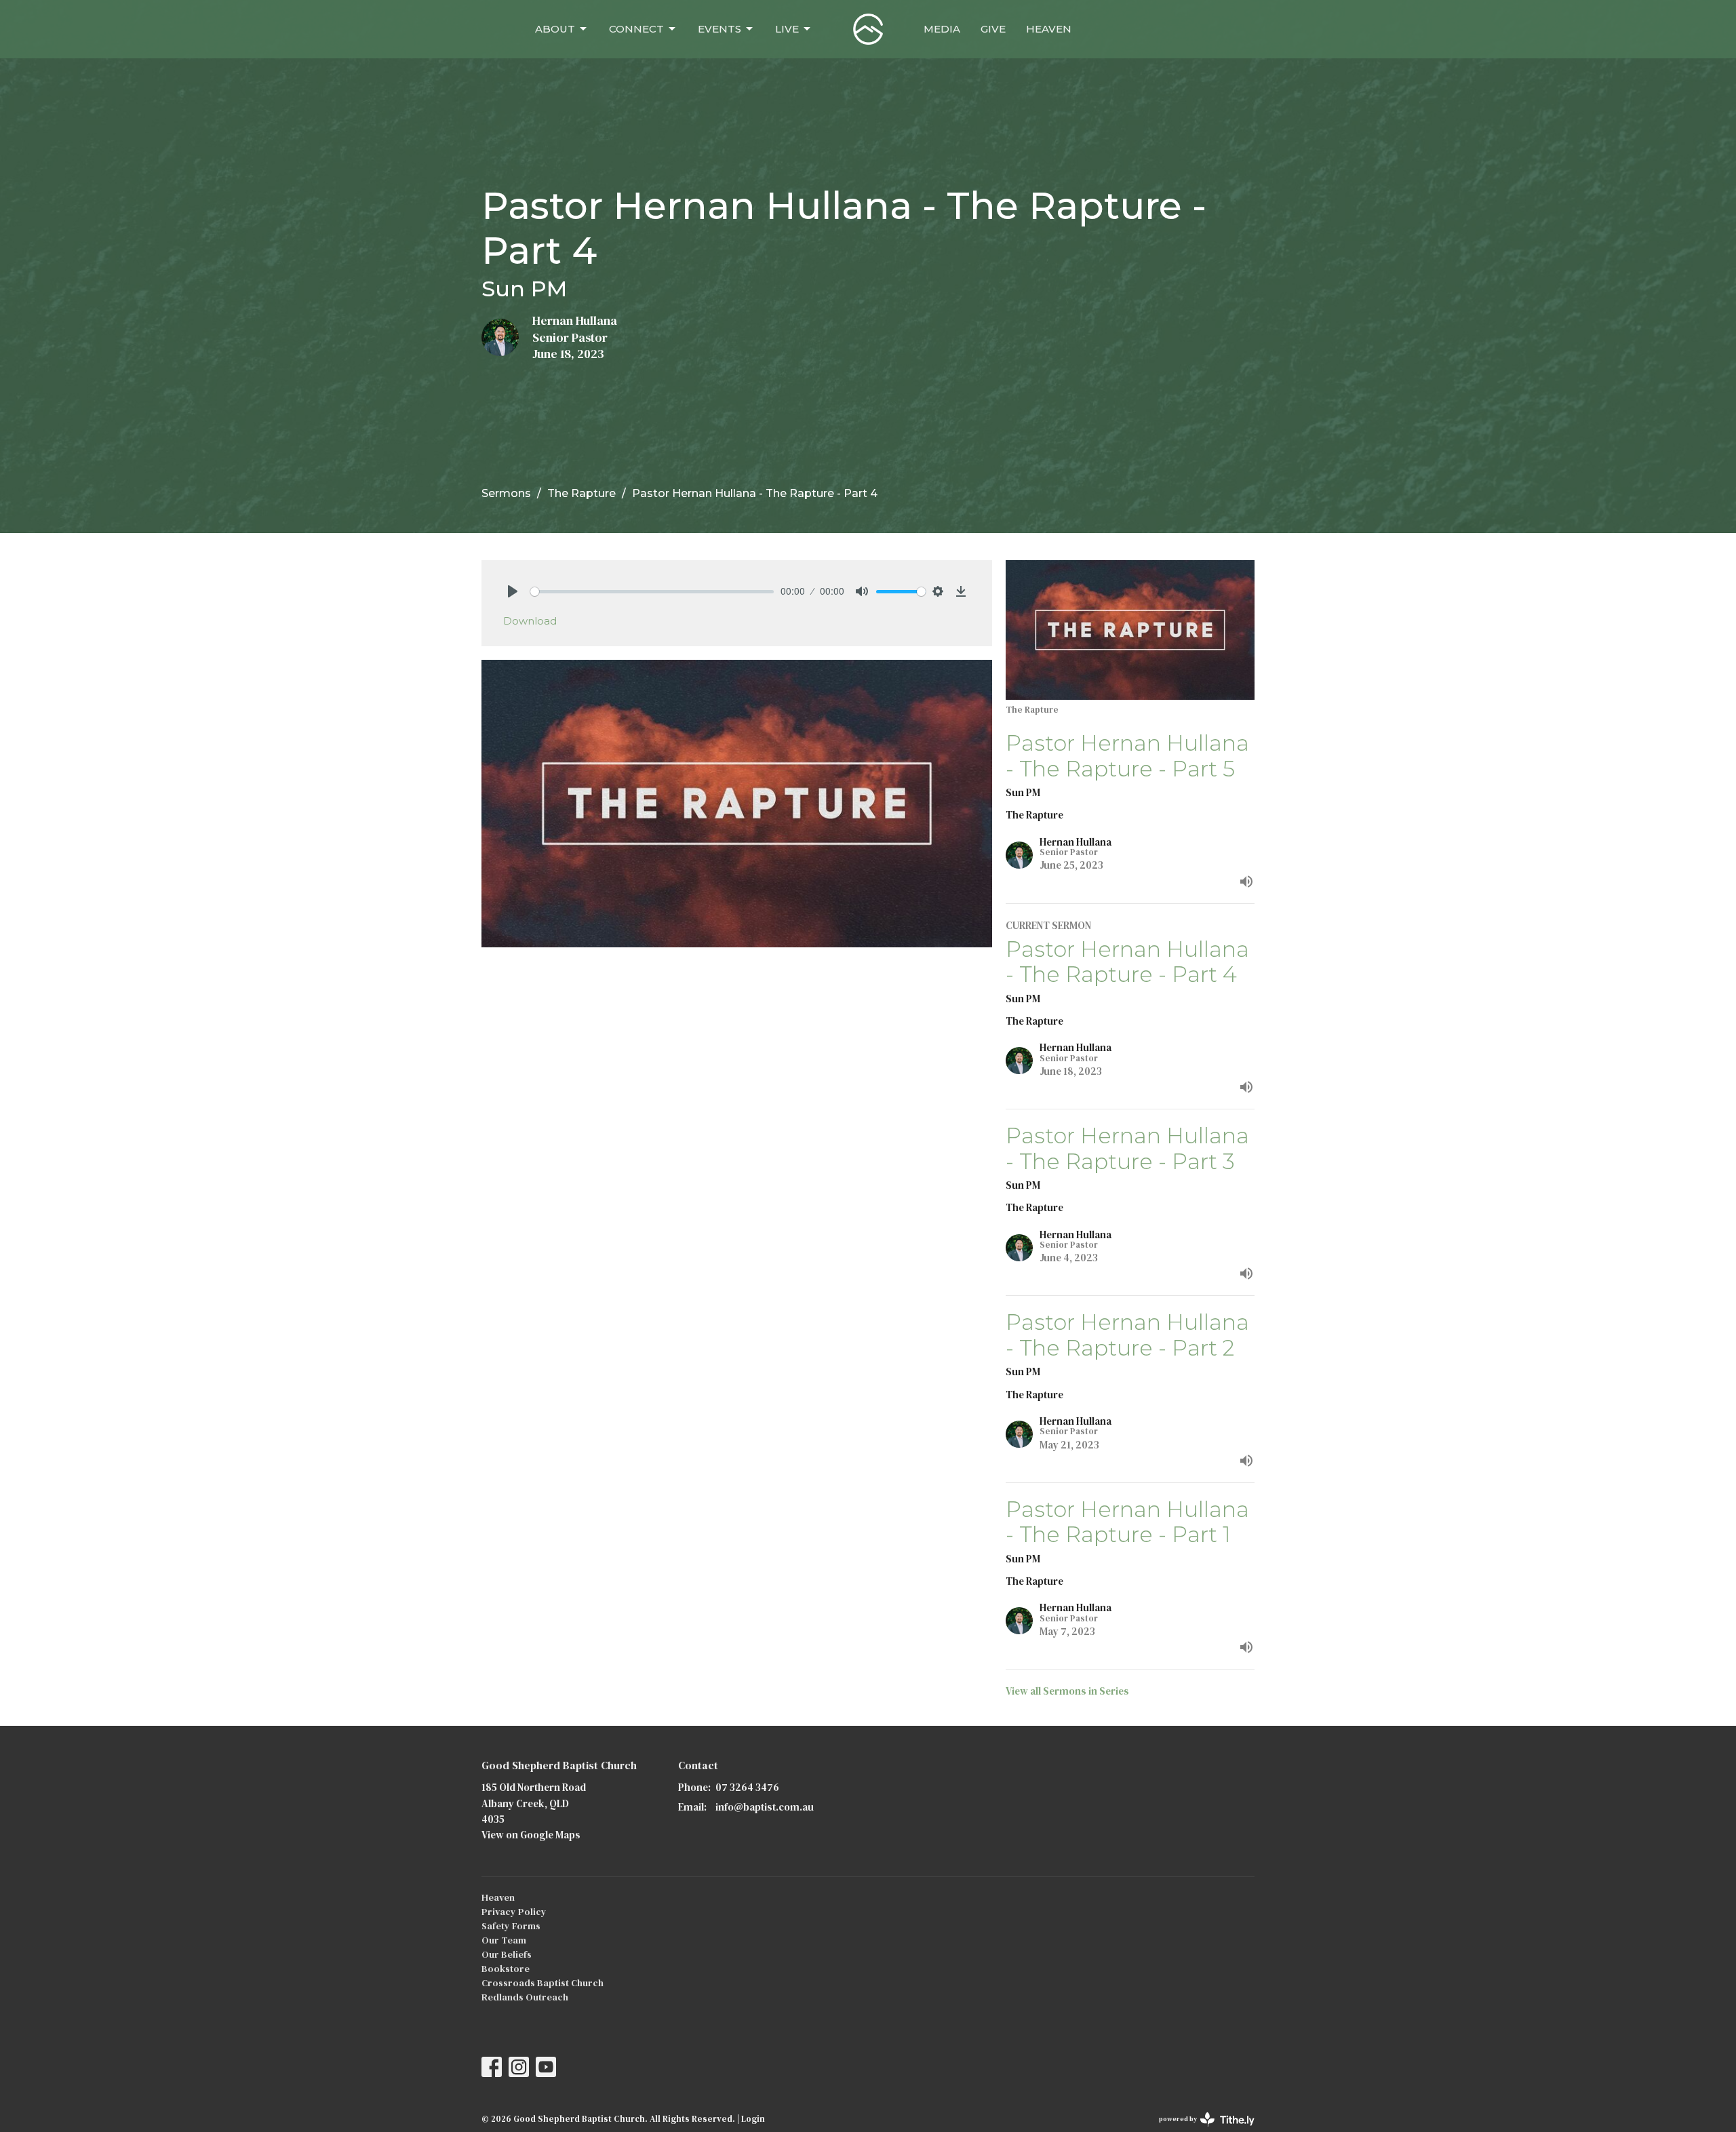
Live (787, 29)
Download (530, 621)
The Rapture (581, 493)
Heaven (1049, 29)
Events (719, 29)
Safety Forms (511, 1926)
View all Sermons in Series (1067, 1691)
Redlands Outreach (525, 1997)
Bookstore (506, 1969)
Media (942, 29)
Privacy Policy (514, 1912)
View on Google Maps (531, 1835)
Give (993, 29)
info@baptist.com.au (765, 1807)
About (555, 29)
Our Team (504, 1940)
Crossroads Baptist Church (542, 1983)
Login (753, 2119)
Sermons (506, 493)
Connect (636, 29)
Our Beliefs (507, 1954)
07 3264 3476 (747, 1787)
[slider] (652, 592)
